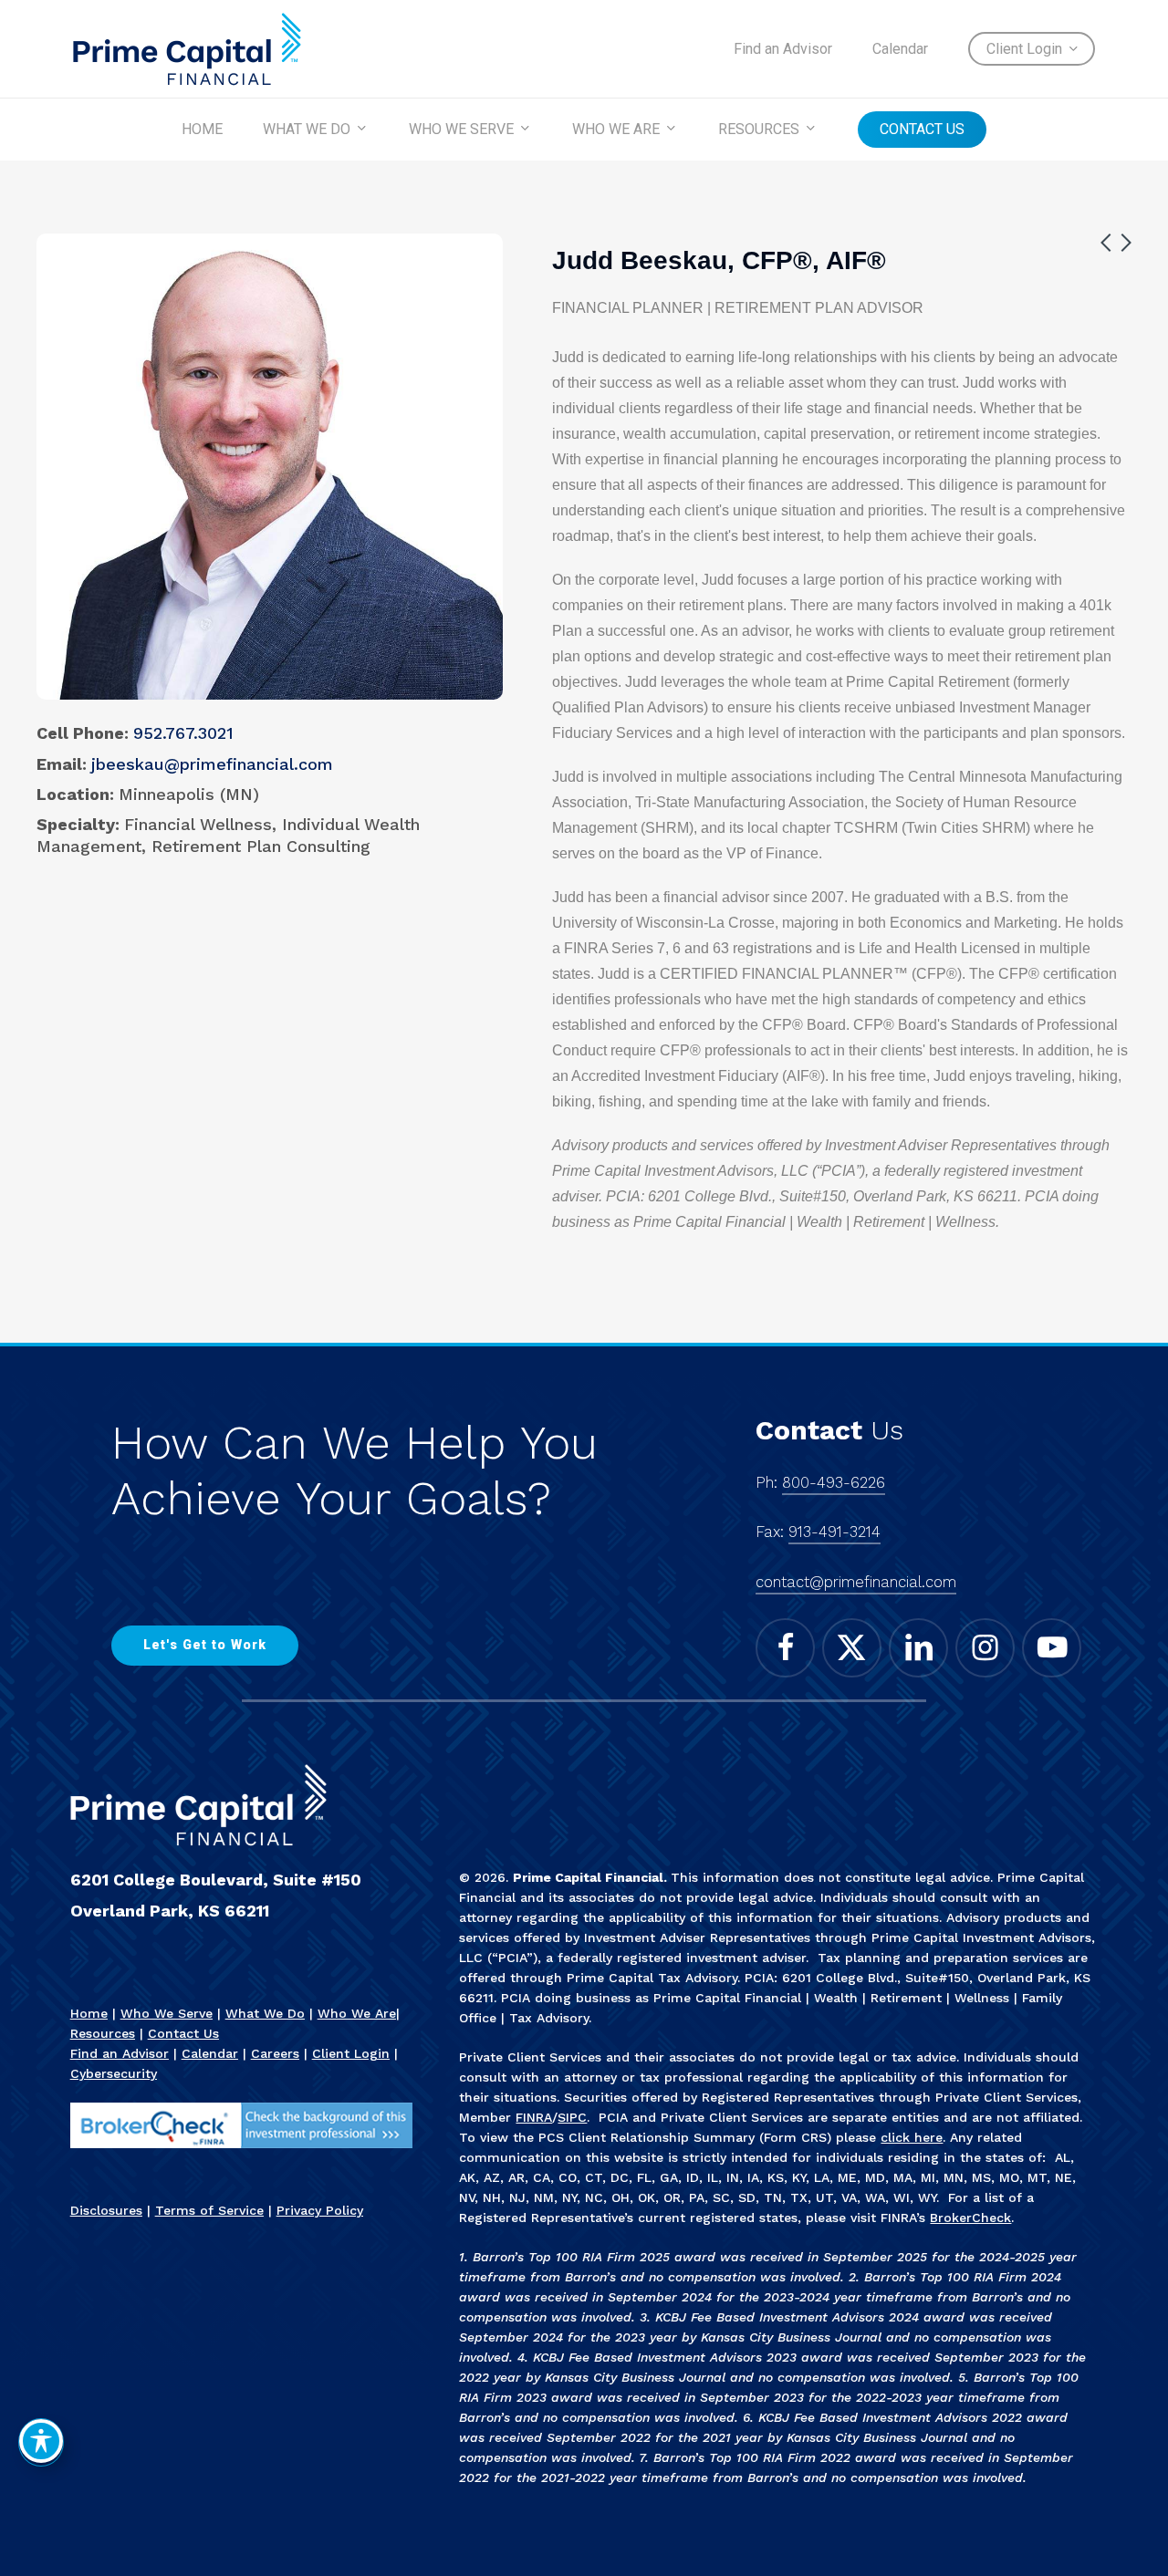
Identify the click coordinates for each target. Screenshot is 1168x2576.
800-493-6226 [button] (834, 1483)
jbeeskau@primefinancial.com (212, 764)
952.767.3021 (183, 733)
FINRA (534, 2117)
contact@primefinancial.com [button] (856, 1582)
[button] (205, 1645)
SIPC (572, 2117)
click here (912, 2137)
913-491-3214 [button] (834, 1532)
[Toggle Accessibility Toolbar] (41, 2441)
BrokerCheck (970, 2218)
